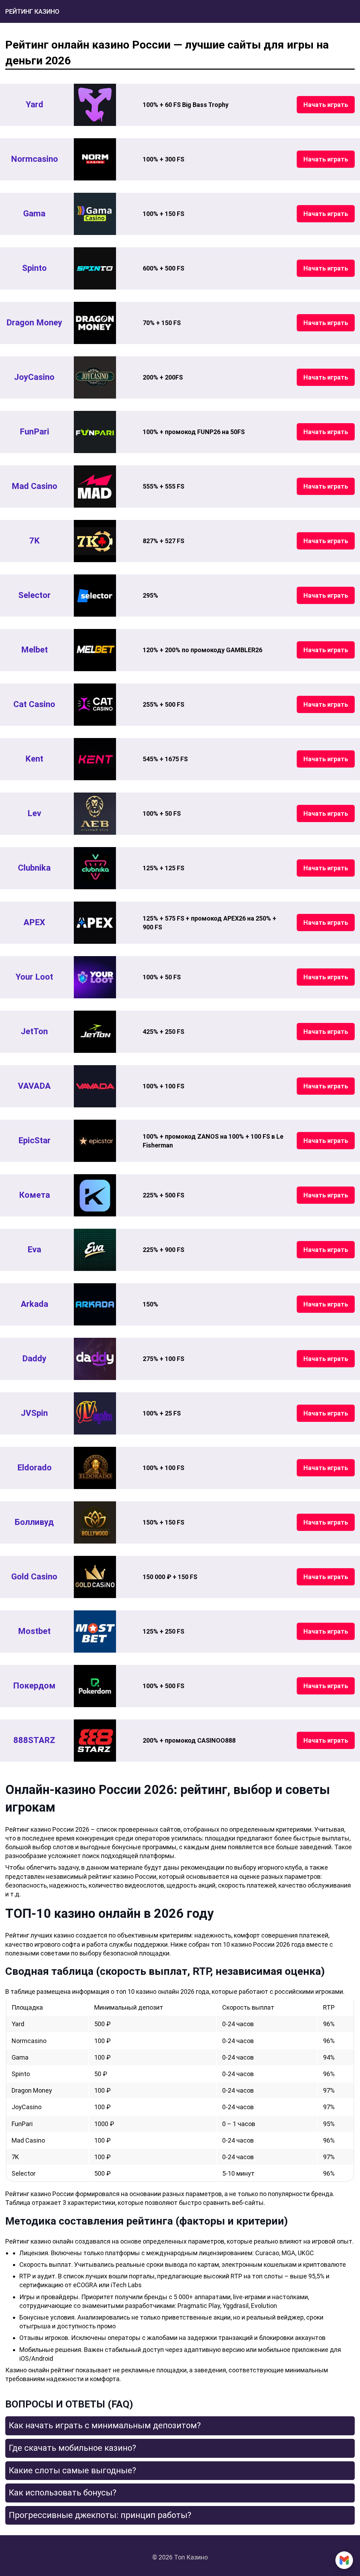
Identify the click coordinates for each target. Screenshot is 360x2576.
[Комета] (95, 1195)
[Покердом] (95, 1686)
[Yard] (95, 105)
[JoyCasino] (95, 377)
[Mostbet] (95, 1632)
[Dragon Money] (95, 323)
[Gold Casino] (95, 1577)
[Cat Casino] (95, 705)
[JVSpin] (95, 1413)
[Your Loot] (95, 977)
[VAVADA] (95, 1086)
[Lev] (95, 814)
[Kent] (95, 759)
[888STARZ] (95, 1741)
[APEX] (95, 923)
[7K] (95, 541)
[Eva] (95, 1250)
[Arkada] (95, 1304)
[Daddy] (95, 1359)
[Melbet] (95, 650)
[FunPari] (95, 432)
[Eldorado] (95, 1468)
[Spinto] (95, 268)
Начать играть (326, 105)
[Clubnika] (95, 868)
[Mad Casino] (95, 486)
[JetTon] (95, 1032)
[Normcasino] (95, 159)
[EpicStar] (95, 1141)
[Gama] (95, 214)
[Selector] (95, 596)
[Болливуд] (95, 1522)
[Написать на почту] (344, 2560)
